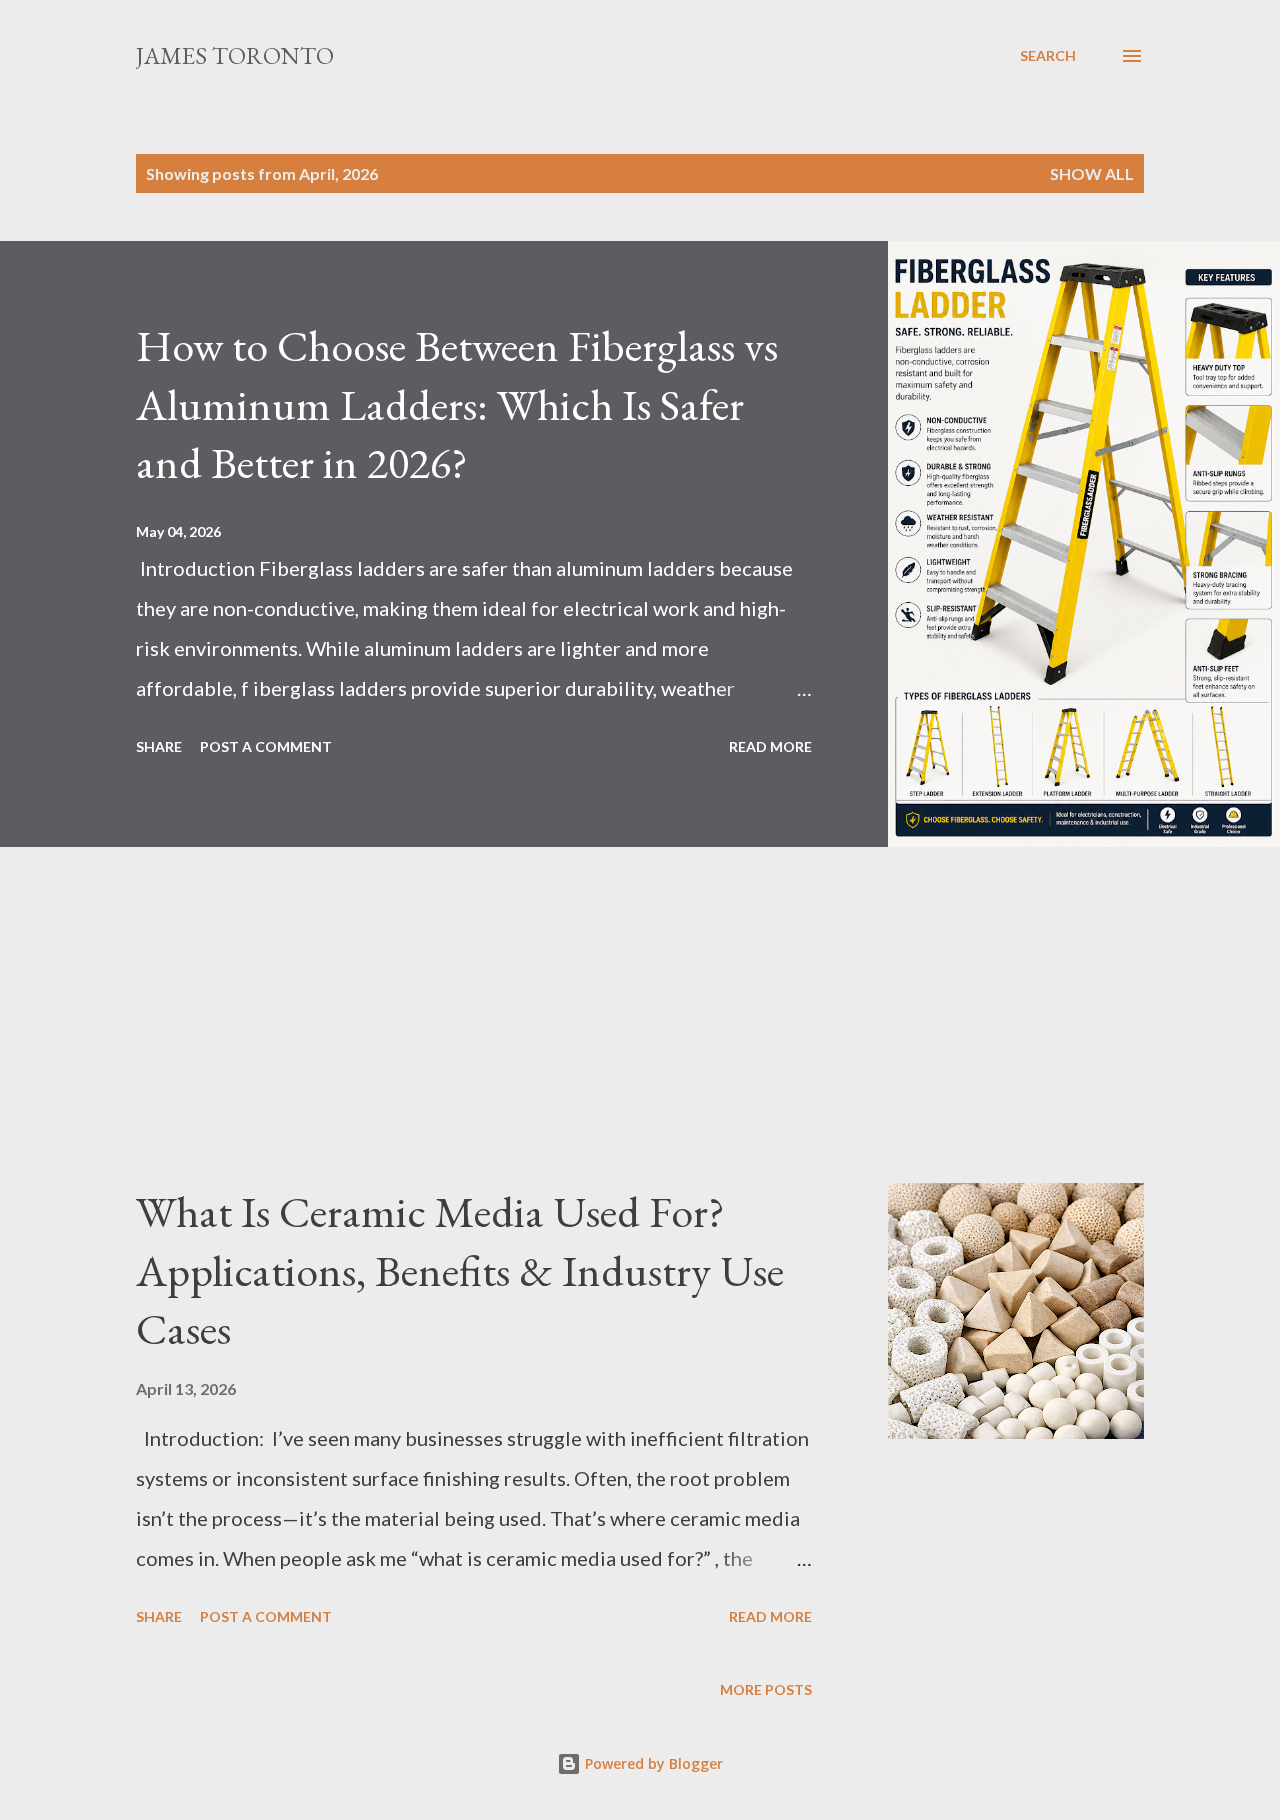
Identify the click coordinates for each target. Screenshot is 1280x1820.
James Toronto (235, 55)
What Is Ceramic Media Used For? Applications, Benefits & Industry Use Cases (460, 1270)
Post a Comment (266, 746)
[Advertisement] (600, 1043)
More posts (766, 1689)
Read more (770, 746)
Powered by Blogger (652, 1763)
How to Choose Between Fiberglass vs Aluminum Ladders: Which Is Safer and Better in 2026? (457, 404)
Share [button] (159, 746)
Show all (1092, 173)
